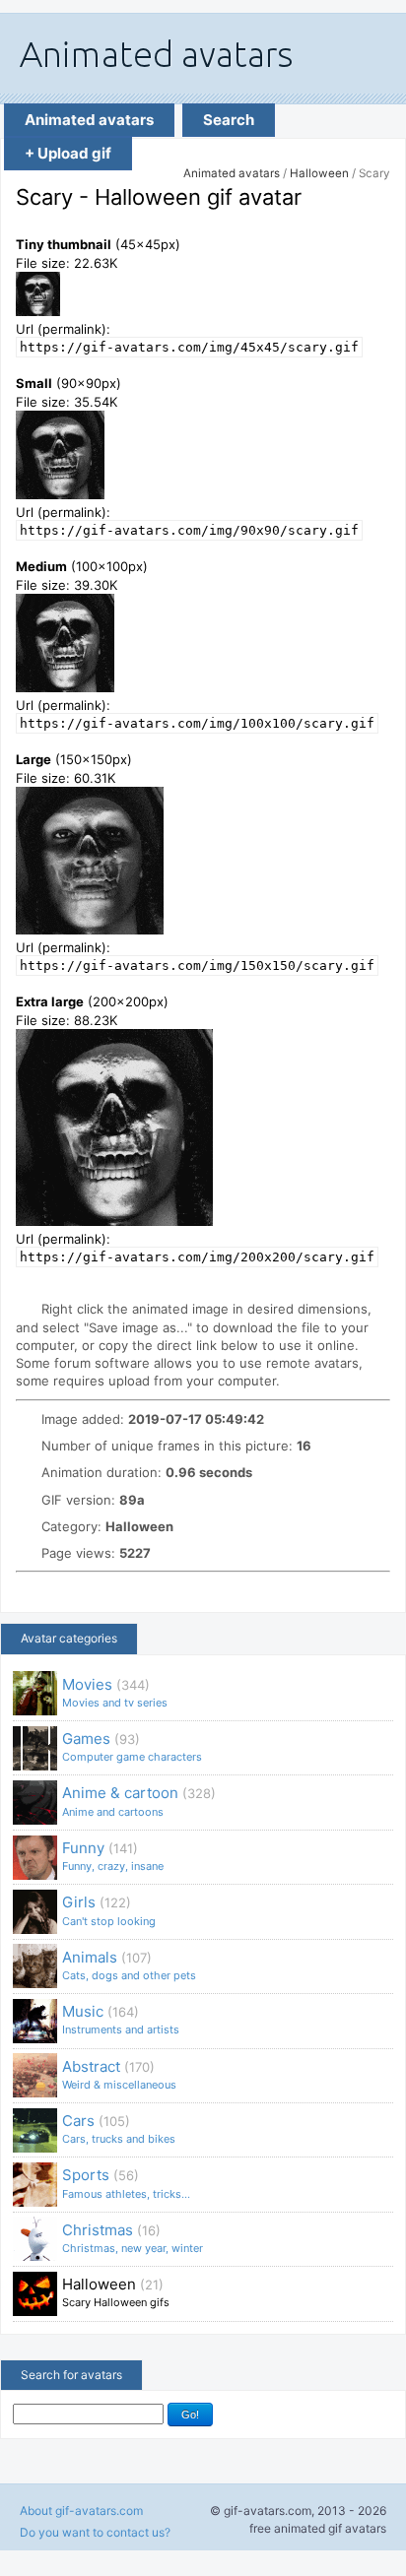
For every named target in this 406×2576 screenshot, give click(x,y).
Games (132, 1746)
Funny (113, 1856)
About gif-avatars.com (81, 2511)
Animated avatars (89, 120)
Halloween (319, 173)
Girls (109, 1910)
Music (121, 2019)
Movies (115, 1692)
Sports (126, 2183)
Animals (129, 1965)
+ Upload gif (68, 153)
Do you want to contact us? (95, 2532)
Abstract (119, 2074)
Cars (119, 2128)
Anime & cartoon (139, 1801)
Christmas (133, 2238)
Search (229, 120)
